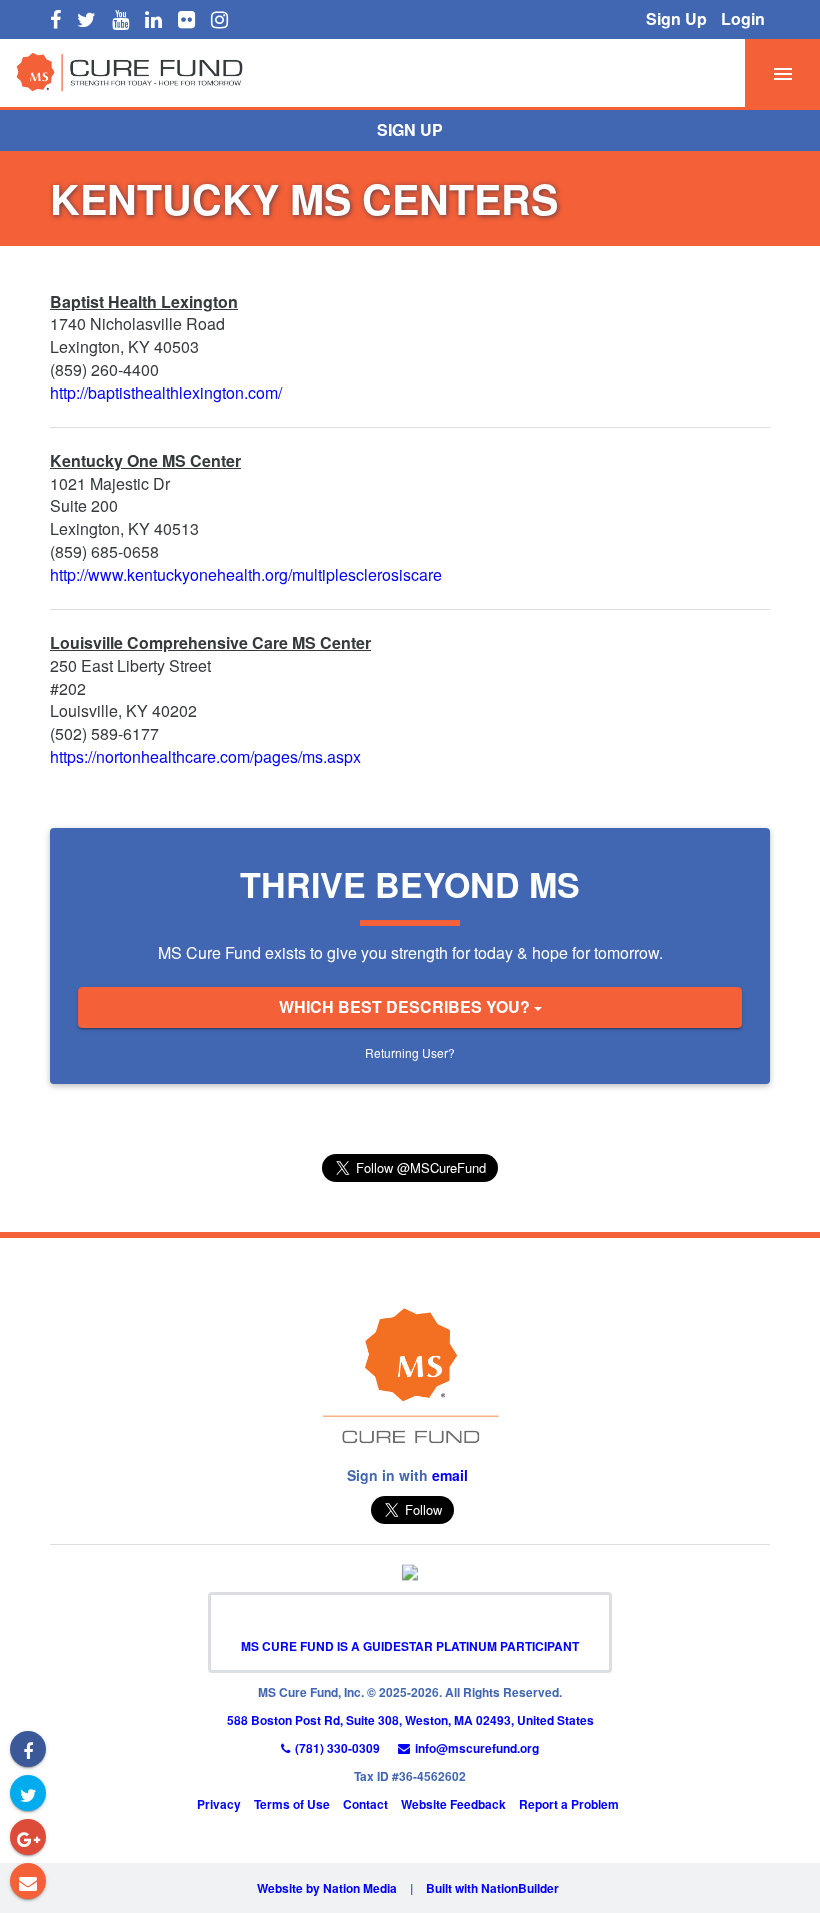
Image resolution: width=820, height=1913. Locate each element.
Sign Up (676, 18)
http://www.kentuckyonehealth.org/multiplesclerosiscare (246, 574)
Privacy (219, 1804)
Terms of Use (292, 1804)
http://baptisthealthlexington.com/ (166, 392)
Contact (365, 1804)
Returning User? (410, 1052)
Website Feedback (453, 1804)
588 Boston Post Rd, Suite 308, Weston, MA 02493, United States (410, 1720)
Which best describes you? (406, 1006)
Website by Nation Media (327, 1888)
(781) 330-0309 (337, 1748)
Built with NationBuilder (492, 1888)
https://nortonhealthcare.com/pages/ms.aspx (205, 756)
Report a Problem (569, 1804)
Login (743, 18)
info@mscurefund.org (477, 1748)
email (450, 1475)
